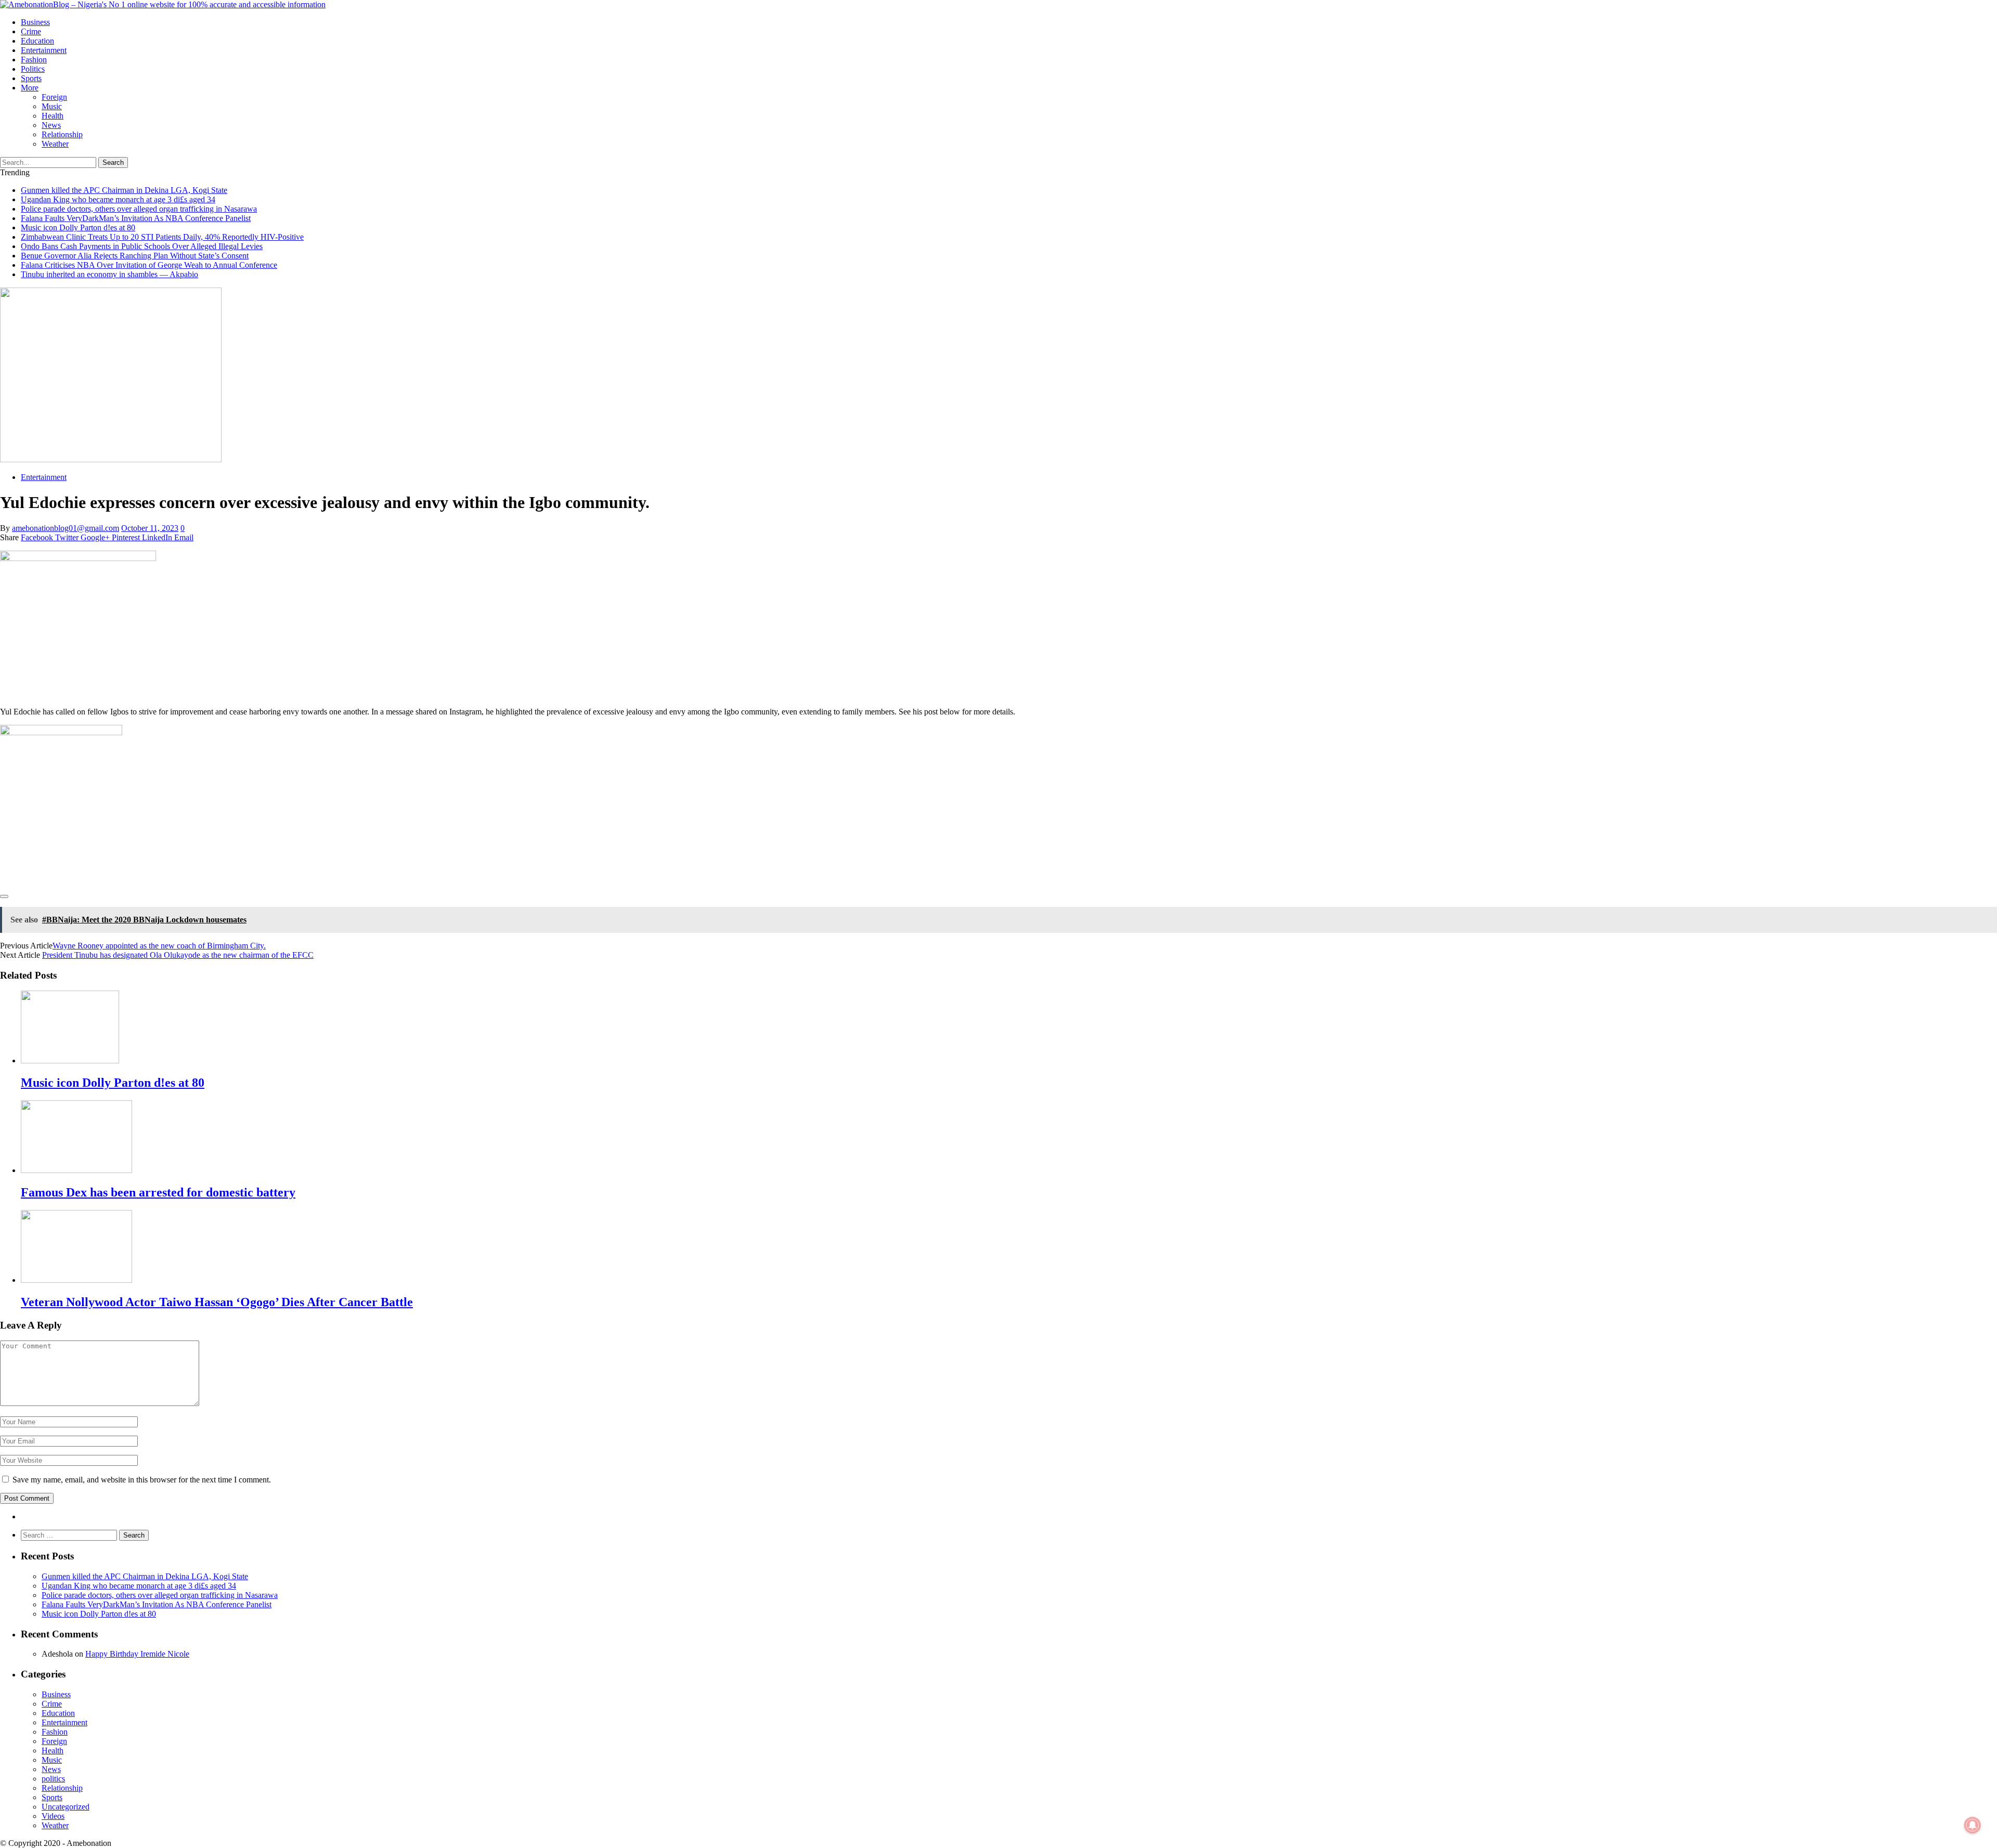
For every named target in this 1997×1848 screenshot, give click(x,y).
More (30, 88)
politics (33, 69)
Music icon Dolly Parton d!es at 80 (78, 227)
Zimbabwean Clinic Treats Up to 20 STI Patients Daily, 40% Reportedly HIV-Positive (162, 237)
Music (52, 106)
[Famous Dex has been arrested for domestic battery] (76, 1170)
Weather (55, 144)
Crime (31, 31)
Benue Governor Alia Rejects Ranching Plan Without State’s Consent (135, 256)
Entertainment (44, 50)
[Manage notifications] (1973, 1825)
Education (37, 41)
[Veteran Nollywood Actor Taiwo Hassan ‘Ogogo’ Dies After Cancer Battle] (76, 1280)
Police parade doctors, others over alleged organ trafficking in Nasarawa (139, 209)
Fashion (34, 60)
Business (35, 22)
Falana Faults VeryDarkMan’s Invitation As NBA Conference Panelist (136, 218)
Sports (31, 78)
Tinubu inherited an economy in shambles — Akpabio (109, 274)
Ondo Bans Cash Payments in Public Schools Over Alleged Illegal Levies (142, 246)
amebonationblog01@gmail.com (66, 528)
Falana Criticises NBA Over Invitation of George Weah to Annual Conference (149, 265)
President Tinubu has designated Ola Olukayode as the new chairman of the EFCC (178, 955)
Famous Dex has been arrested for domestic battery (158, 1192)
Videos (53, 1816)
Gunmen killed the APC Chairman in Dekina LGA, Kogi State (124, 190)
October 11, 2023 (150, 528)
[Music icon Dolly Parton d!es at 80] (70, 1060)
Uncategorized (66, 1807)
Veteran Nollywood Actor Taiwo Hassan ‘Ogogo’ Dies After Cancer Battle (217, 1302)
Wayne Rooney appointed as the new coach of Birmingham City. (159, 946)
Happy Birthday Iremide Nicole (137, 1654)
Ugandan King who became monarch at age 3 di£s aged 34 (118, 199)
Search (113, 162)
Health (53, 116)
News (51, 125)
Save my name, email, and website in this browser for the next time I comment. (142, 1480)
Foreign (54, 97)
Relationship (62, 134)
